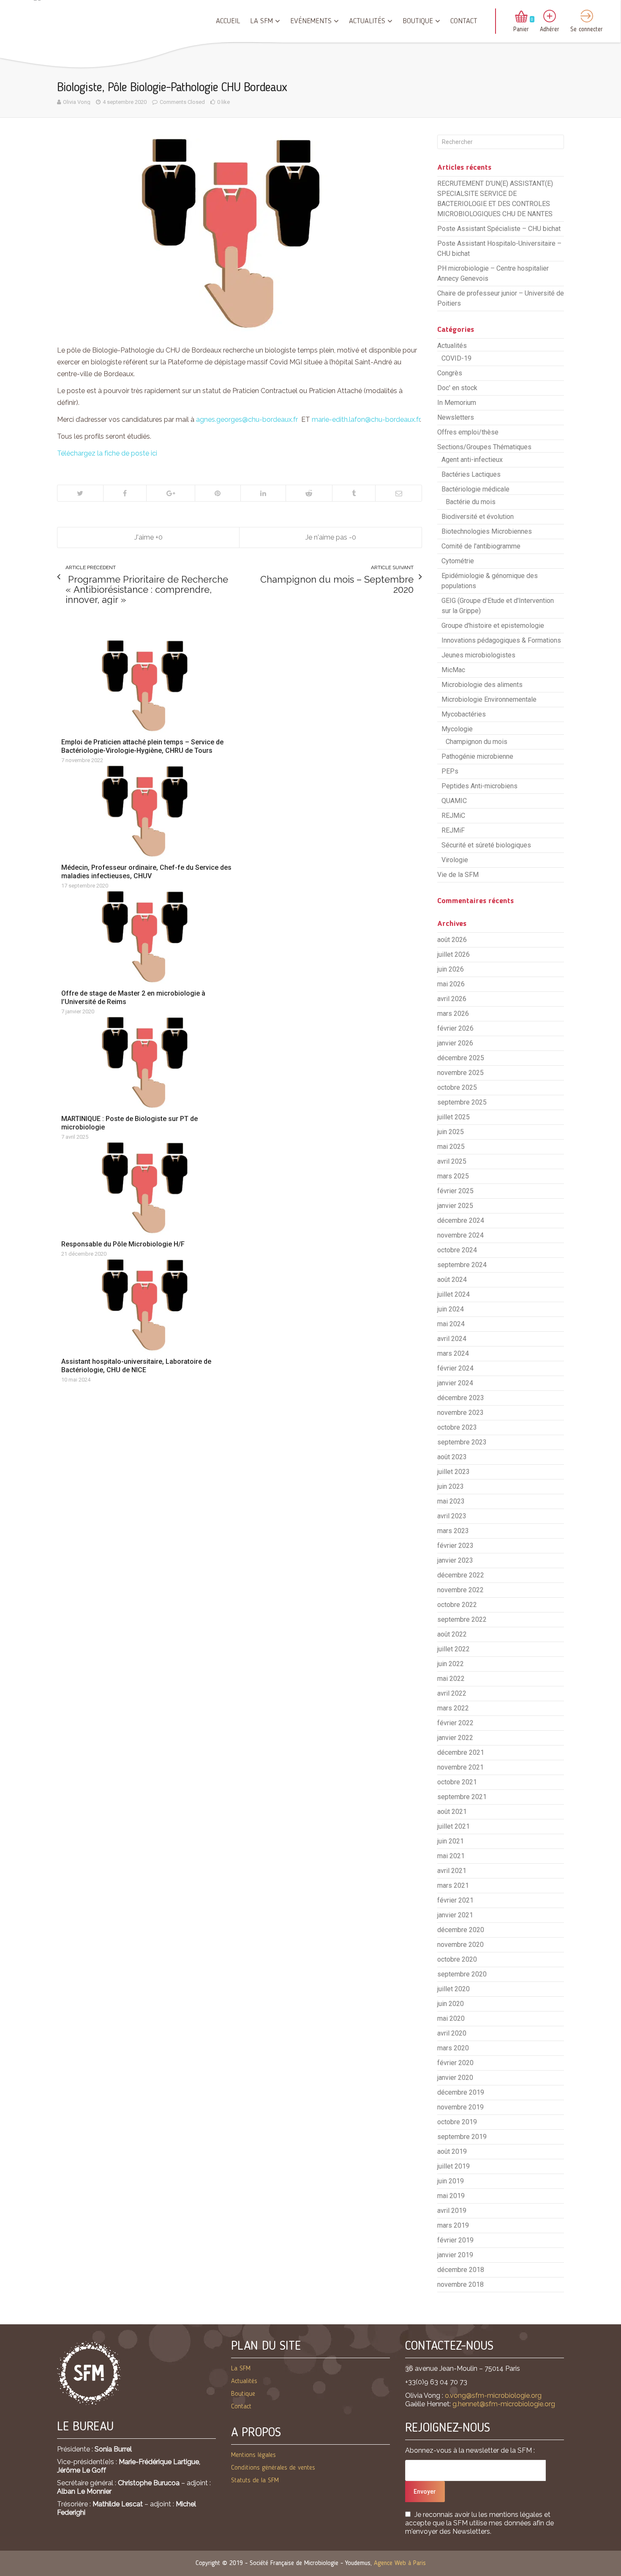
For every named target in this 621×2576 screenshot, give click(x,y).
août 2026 (452, 940)
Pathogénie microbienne (477, 756)
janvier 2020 (455, 2078)
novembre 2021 (460, 1767)
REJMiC (453, 816)
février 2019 (455, 2240)
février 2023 (455, 1546)
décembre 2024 (461, 1220)
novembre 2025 (460, 1073)
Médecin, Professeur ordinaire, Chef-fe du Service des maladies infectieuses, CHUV (146, 872)
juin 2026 (451, 969)
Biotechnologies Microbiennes (487, 531)
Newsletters (456, 417)
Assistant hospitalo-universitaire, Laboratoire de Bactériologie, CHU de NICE (136, 1366)
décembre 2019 (461, 2092)
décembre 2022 (461, 1575)
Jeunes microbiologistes (478, 655)
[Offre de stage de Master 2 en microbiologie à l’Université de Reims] (149, 936)
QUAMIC (454, 801)
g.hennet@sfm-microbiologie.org (504, 2404)
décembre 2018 (461, 2270)
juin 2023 (451, 1486)
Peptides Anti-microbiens (479, 786)
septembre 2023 (462, 1442)
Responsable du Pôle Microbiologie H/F (123, 1244)
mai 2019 (451, 2196)
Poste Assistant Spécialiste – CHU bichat (499, 229)
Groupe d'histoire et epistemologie (493, 626)
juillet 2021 (453, 1826)
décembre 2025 (461, 1058)
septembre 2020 (462, 1974)
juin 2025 (451, 1132)
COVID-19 (456, 358)
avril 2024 (452, 1339)
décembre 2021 (461, 1752)
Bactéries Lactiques (471, 474)
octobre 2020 (457, 1959)
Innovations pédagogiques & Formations (501, 640)
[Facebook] (125, 493)
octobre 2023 (457, 1427)
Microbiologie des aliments (482, 685)
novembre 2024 (460, 1235)
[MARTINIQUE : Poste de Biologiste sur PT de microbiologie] (149, 1062)
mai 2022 (451, 1679)
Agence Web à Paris (400, 2563)
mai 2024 (451, 1324)
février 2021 (455, 1900)
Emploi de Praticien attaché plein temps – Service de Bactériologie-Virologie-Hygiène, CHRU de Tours (142, 746)
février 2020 (455, 2063)
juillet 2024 (453, 1294)
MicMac (453, 670)
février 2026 (455, 1028)
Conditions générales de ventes (273, 2468)
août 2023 (452, 1457)
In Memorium (457, 403)
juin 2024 (451, 1309)
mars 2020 (453, 2048)
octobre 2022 (457, 1605)
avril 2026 (452, 999)
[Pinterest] (218, 493)
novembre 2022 (460, 1590)
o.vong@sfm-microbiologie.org (493, 2395)
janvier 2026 (455, 1043)
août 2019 (452, 2151)
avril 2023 (452, 1516)
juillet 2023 (453, 1472)
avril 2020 (452, 2033)
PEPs (450, 771)
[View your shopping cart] (521, 17)
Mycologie (457, 729)
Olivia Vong (77, 102)
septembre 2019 (462, 2137)
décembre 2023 (461, 1398)
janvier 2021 (455, 1915)
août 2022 (452, 1634)
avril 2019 (452, 2211)
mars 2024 (453, 1353)
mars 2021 (453, 1885)
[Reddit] (309, 493)
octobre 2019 (457, 2122)
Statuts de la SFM (255, 2481)
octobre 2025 (457, 1087)
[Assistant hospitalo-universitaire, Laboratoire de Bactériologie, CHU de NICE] (149, 1305)
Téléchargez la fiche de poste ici (107, 453)
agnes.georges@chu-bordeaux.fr (247, 419)
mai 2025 (451, 1147)
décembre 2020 (461, 1930)
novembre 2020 (460, 1945)
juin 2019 (451, 2181)
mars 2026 (453, 1014)
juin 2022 (451, 1664)
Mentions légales (253, 2455)
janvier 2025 (455, 1206)
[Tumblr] (354, 493)
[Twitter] (80, 493)
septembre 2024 (462, 1265)
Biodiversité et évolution (478, 517)
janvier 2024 (455, 1383)
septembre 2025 (462, 1102)
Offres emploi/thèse (468, 432)
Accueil (228, 21)
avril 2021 (452, 1871)
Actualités (367, 21)
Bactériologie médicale (475, 489)
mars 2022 (453, 1708)
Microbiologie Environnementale (489, 699)
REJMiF (453, 830)
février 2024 (455, 1368)
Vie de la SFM (458, 875)
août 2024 (452, 1280)
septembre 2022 (462, 1619)
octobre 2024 (457, 1250)
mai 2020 (451, 2018)
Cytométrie (458, 561)
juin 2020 (451, 2004)
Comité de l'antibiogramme (481, 546)
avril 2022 (452, 1693)
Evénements (311, 21)
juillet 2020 (453, 1989)
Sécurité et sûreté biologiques (486, 845)
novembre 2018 (460, 2284)
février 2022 (455, 1723)
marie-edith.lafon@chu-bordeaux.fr (366, 419)
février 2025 (455, 1191)
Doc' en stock (457, 388)
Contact (464, 21)
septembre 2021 (462, 1797)
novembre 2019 (460, 2107)
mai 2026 (451, 984)
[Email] (398, 493)
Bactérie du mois (471, 502)
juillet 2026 (453, 954)
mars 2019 (453, 2225)
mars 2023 (453, 1531)
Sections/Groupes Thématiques (484, 447)
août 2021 (452, 1812)
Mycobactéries (464, 714)
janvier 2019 (455, 2255)
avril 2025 (452, 1161)
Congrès (450, 373)
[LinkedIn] (263, 493)
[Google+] (170, 493)
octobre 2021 (457, 1782)
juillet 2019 (453, 2166)
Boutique (418, 21)
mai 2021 (451, 1856)
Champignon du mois (477, 742)
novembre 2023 (460, 1413)
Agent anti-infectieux (472, 460)
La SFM (261, 21)
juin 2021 (451, 1841)
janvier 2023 (455, 1560)
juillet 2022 (453, 1649)
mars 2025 (453, 1176)
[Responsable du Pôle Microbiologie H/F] (149, 1188)
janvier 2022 (455, 1738)
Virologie (455, 860)
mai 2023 (451, 1501)
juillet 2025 (453, 1117)
